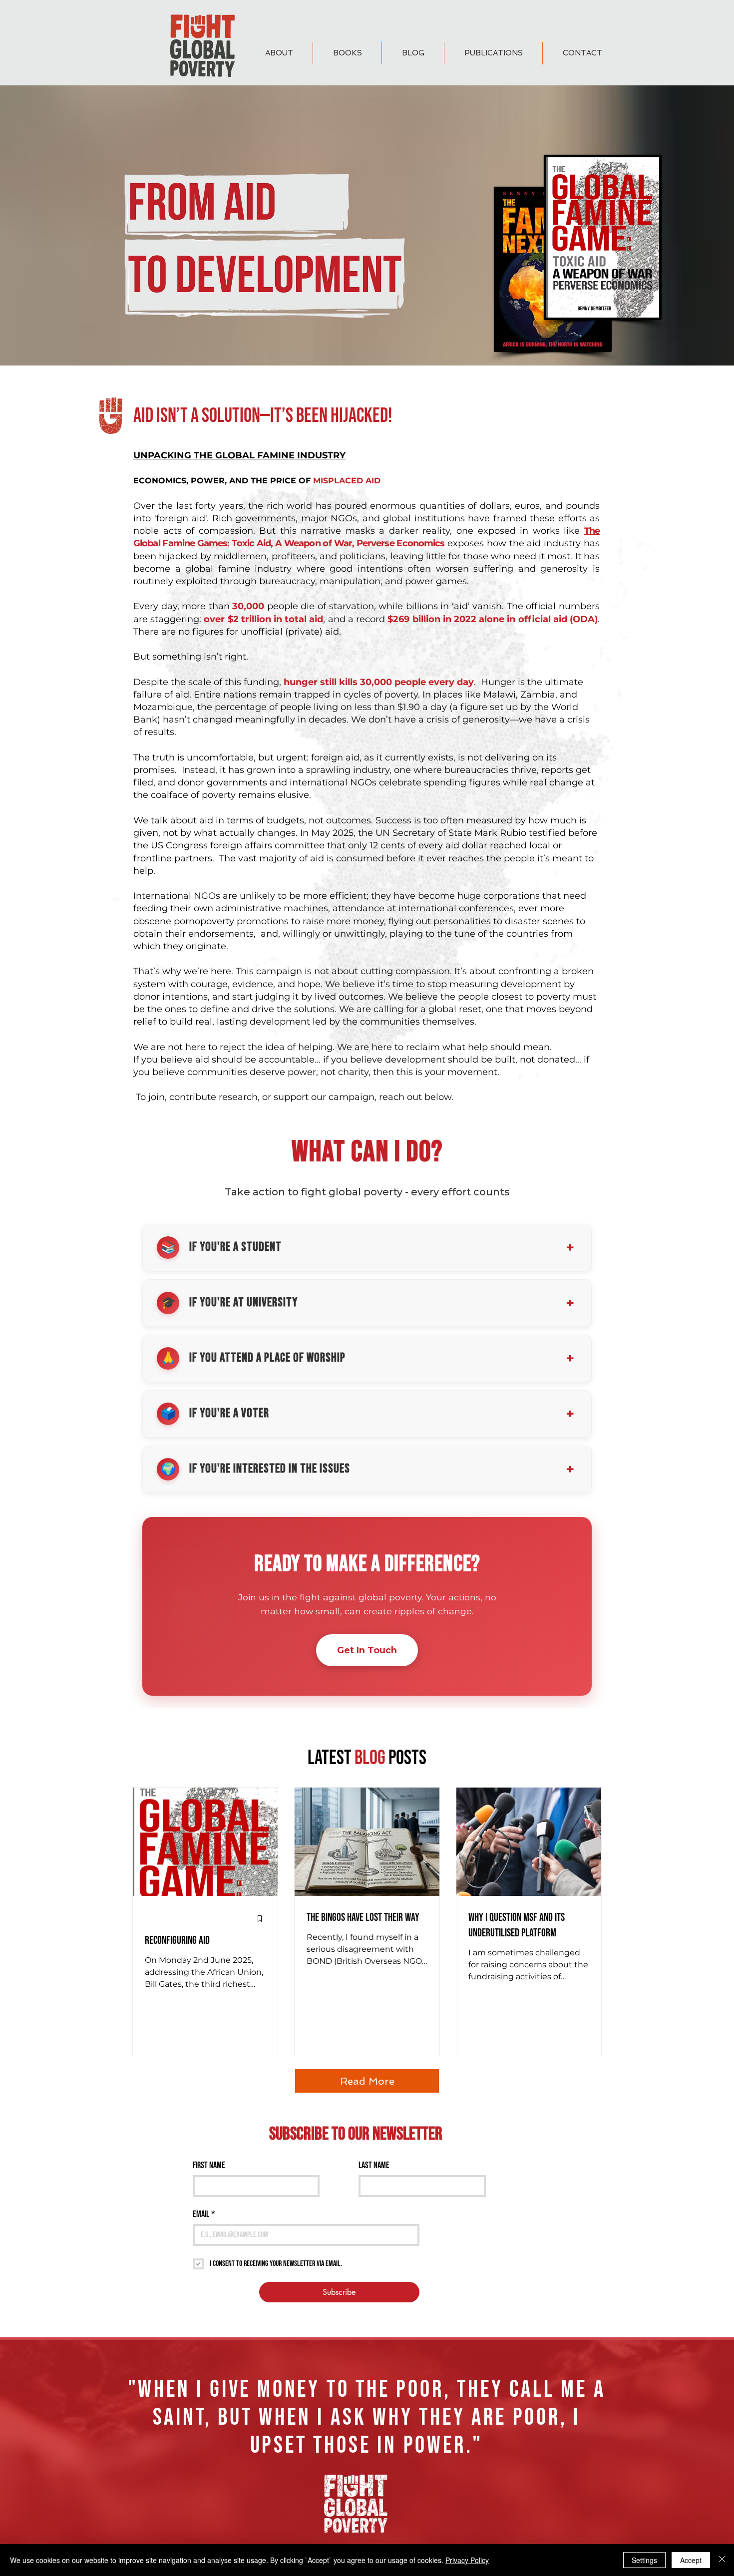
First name (209, 2165)
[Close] (722, 2560)
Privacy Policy (467, 2560)
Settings (644, 2560)
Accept (691, 2560)
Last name (374, 2165)
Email (204, 2214)
